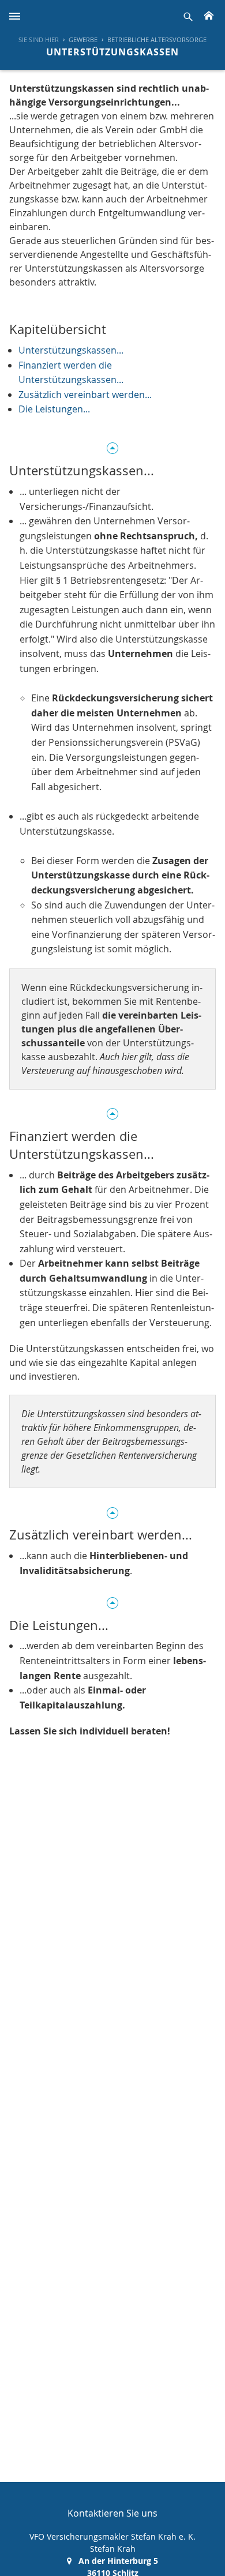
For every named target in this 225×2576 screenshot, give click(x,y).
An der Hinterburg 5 (118, 2561)
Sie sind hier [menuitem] (39, 40)
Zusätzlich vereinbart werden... (85, 395)
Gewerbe (83, 40)
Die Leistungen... (54, 409)
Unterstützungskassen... (71, 350)
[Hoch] (112, 447)
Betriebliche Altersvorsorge (157, 40)
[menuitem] (78, 40)
